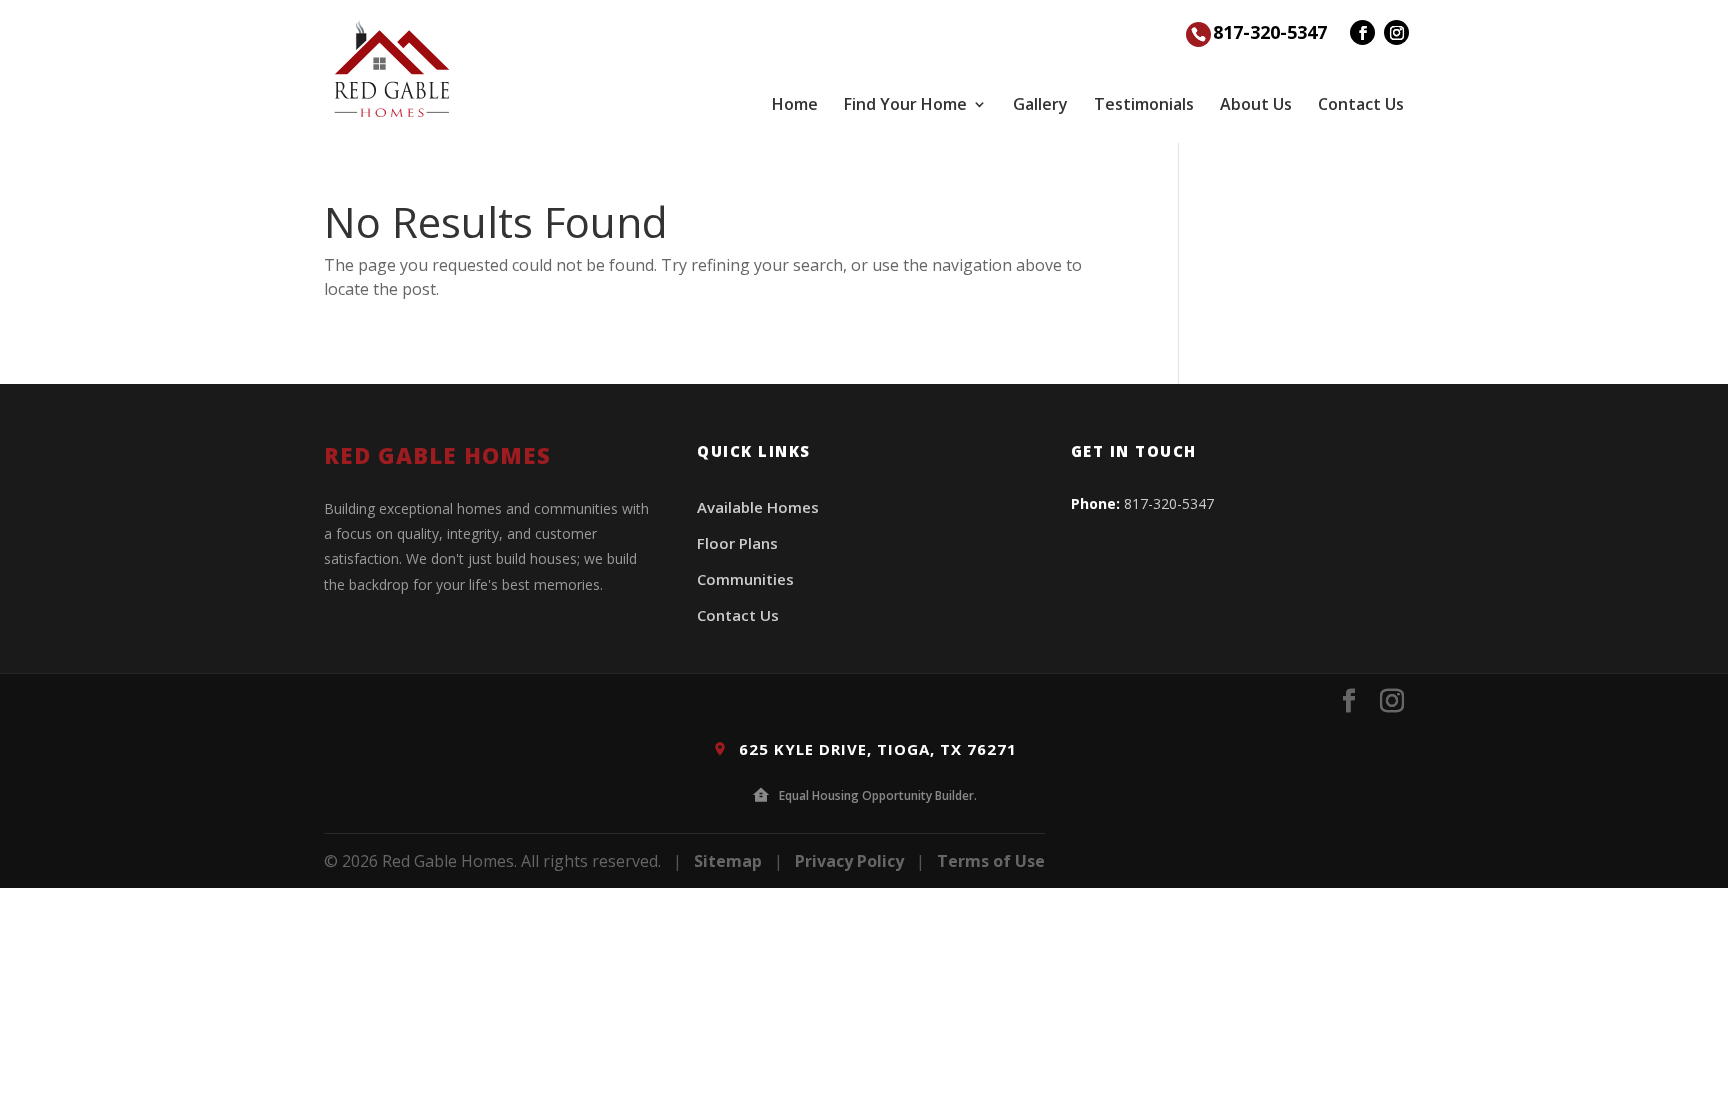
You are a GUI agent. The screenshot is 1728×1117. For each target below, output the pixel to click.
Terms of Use (991, 861)
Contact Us (1361, 104)
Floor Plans (737, 543)
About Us (1256, 104)
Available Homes (758, 507)
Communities (745, 579)
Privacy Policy (849, 861)
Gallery (1040, 104)
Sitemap (728, 861)
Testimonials (1144, 104)
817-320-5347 (1270, 32)
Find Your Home (905, 104)
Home (795, 104)
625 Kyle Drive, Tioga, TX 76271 (875, 749)
